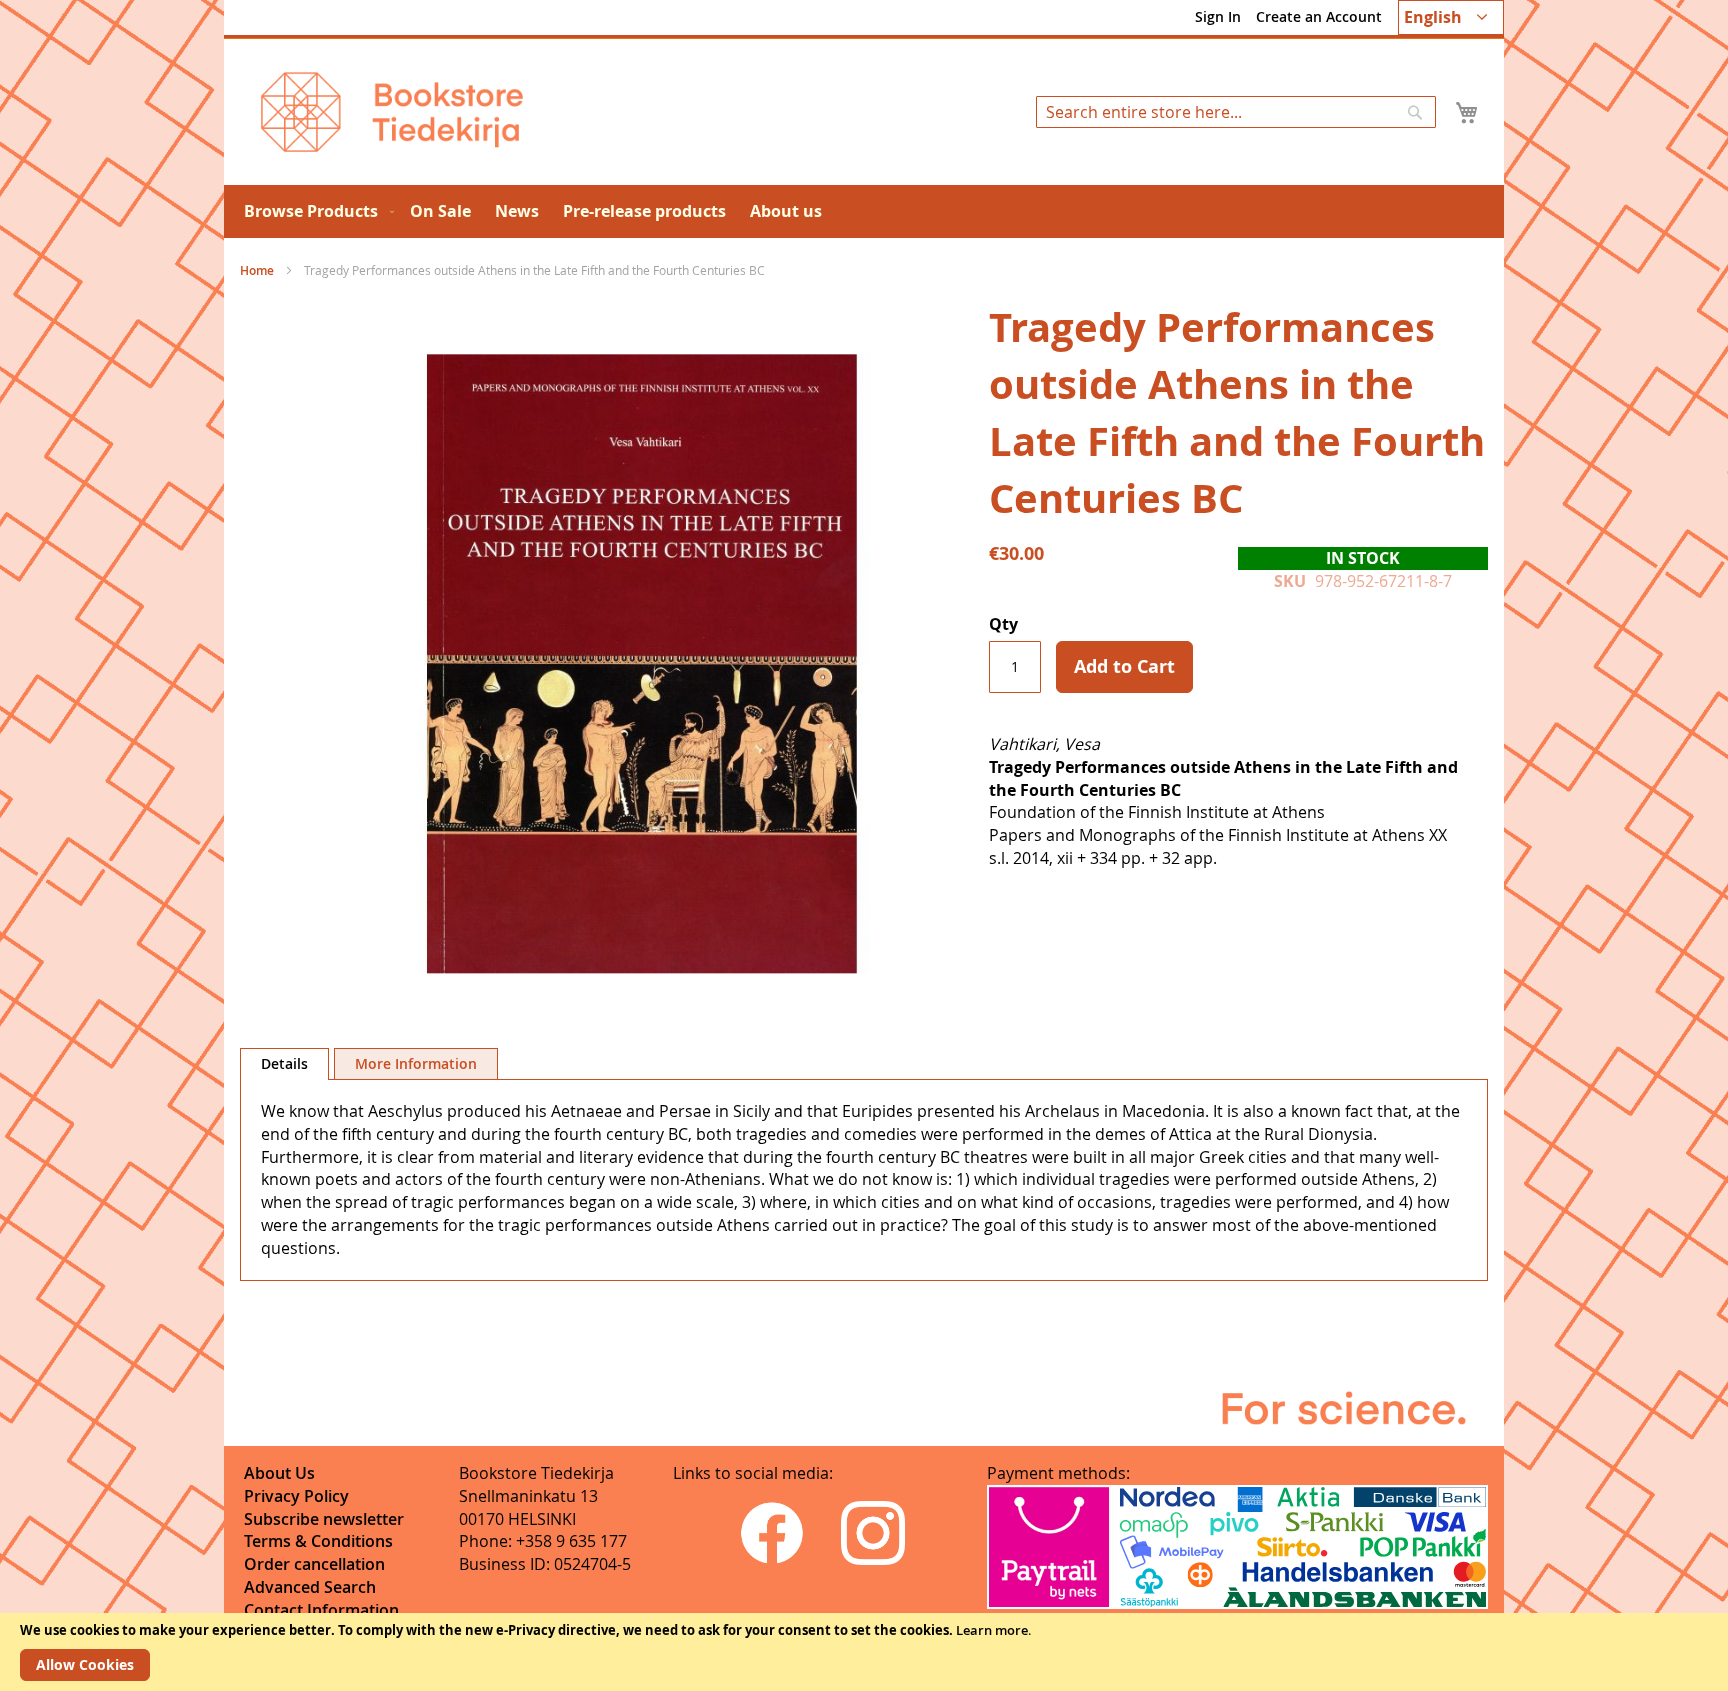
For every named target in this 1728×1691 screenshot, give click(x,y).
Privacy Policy (296, 1496)
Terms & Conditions (318, 1541)
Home (257, 270)
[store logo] (392, 112)
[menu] (864, 211)
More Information (416, 1063)
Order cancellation (314, 1564)
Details (284, 1063)
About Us (279, 1473)
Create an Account (1319, 16)
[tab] (284, 1064)
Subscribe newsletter (324, 1519)
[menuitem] (315, 211)
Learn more (992, 1630)
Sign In (1218, 16)
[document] (864, 1652)
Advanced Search (310, 1587)
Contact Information (321, 1610)
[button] (1451, 17)
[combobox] (1236, 112)
